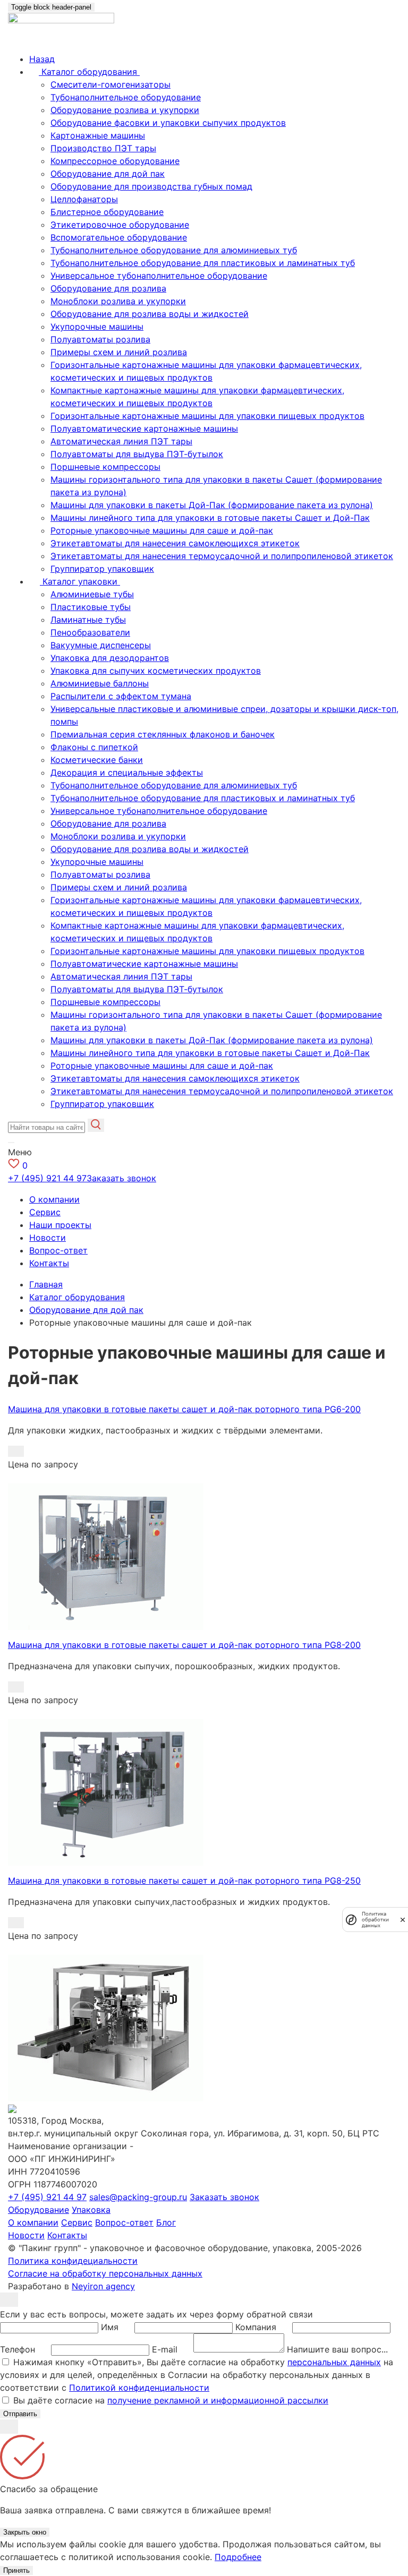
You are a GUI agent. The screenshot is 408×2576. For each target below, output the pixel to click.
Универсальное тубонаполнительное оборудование (159, 276)
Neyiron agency (103, 2286)
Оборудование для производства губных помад (151, 186)
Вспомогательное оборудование (119, 237)
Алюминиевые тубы (92, 594)
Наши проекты (60, 1225)
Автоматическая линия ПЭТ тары (121, 441)
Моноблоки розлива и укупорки (118, 301)
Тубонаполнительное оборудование (126, 97)
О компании (54, 1199)
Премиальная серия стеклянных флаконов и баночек (163, 734)
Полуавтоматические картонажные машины (144, 428)
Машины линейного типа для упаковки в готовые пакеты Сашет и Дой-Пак (210, 518)
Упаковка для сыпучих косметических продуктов (156, 671)
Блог (166, 2222)
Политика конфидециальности (73, 2261)
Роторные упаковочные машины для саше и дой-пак (162, 530)
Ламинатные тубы (88, 620)
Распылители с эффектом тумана (121, 696)
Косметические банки (97, 760)
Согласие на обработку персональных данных (105, 2273)
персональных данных (334, 2362)
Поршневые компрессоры (105, 467)
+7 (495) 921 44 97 (47, 1178)
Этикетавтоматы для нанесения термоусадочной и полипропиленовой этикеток (222, 556)
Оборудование (39, 2210)
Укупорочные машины (97, 327)
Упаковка (91, 2210)
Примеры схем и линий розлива (119, 352)
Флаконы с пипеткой (94, 747)
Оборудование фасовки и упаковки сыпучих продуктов (168, 123)
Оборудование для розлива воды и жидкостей (150, 314)
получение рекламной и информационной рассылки (218, 2400)
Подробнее (238, 2557)
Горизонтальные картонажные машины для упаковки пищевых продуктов (207, 416)
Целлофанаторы (84, 199)
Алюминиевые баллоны (100, 683)
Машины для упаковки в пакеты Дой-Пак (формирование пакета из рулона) (212, 505)
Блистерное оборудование (107, 212)
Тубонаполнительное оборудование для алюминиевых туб (174, 250)
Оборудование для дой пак (108, 174)
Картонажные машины (98, 135)
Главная (46, 1284)
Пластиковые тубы (91, 607)
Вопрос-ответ (58, 1250)
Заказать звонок (121, 1178)
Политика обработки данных (375, 1920)
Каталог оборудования (77, 1297)
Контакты (49, 1263)
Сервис (45, 1212)
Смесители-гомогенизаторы (110, 84)
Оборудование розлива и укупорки (125, 110)
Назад (42, 59)
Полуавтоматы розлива (100, 339)
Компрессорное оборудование (115, 161)
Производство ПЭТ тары (103, 148)
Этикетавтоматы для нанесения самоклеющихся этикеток (175, 543)
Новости (48, 1238)
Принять (16, 2570)
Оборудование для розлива (108, 288)
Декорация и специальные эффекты (127, 772)
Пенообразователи (90, 632)
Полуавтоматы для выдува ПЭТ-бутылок (137, 454)
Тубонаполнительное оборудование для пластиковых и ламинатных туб (203, 263)
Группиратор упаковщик (102, 569)
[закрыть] (403, 1920)
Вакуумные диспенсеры (101, 645)
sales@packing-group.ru (138, 2197)
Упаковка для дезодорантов (110, 658)
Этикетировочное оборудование (120, 225)
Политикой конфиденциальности (139, 2388)
